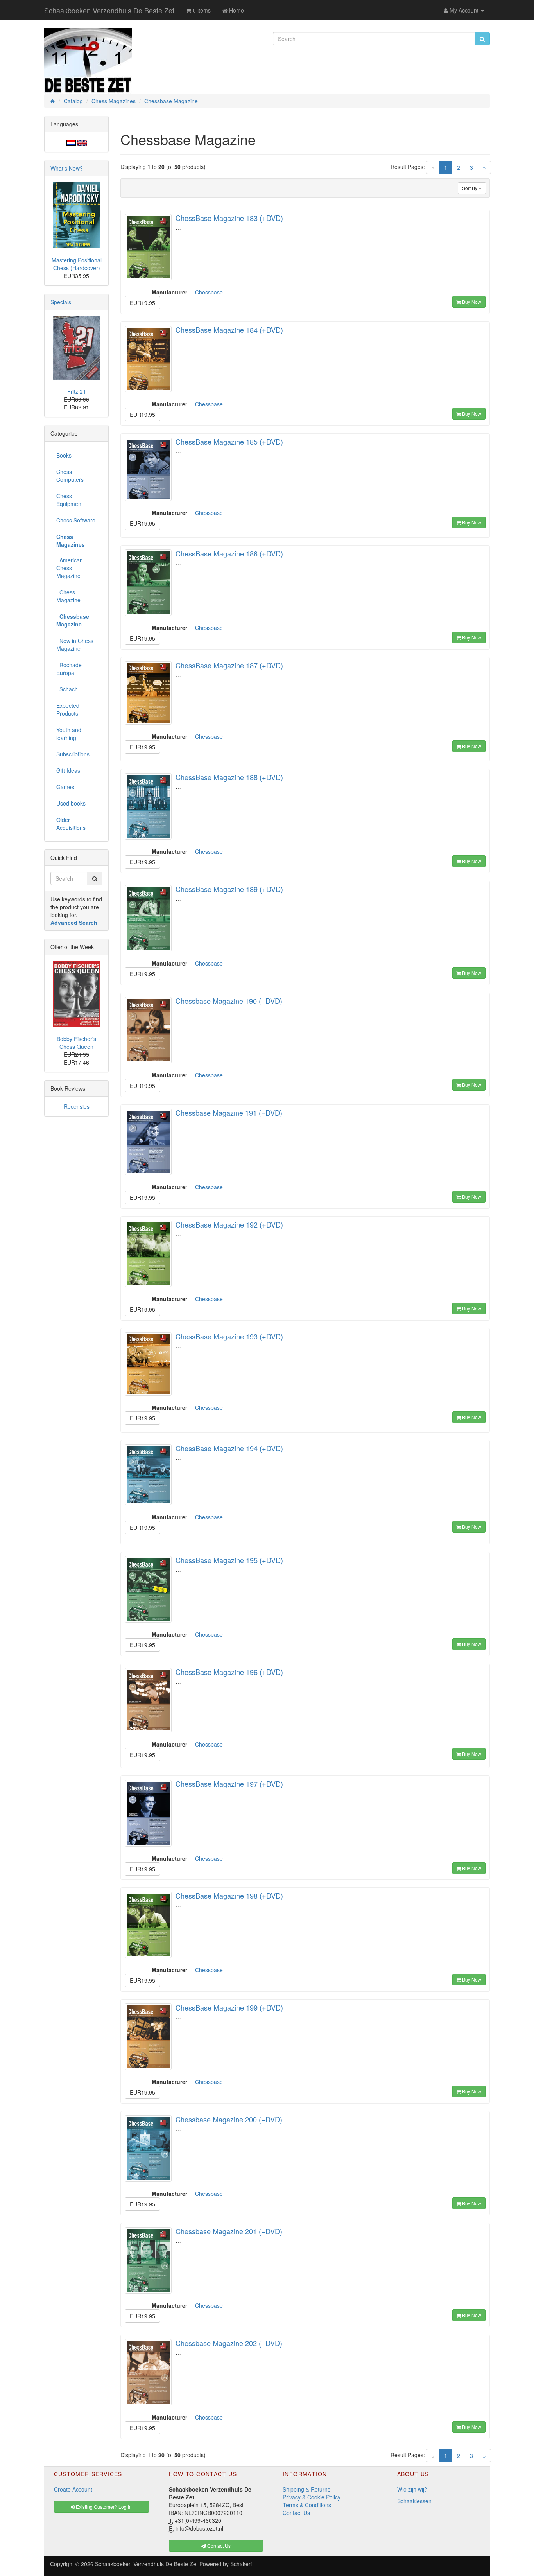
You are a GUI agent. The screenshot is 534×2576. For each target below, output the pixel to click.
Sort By (470, 188)
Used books (71, 803)
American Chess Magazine (70, 568)
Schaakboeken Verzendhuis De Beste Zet (109, 10)
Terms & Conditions (307, 2505)
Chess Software (76, 520)
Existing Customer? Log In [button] (103, 2507)
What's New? (67, 168)
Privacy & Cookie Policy (312, 2497)
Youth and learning (69, 734)
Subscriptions (73, 754)
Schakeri (241, 2564)
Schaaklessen (414, 2501)
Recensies (77, 1106)
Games (65, 787)
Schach (67, 689)
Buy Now (471, 302)
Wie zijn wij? (412, 2489)
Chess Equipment (70, 500)
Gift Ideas (68, 770)
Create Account (73, 2489)
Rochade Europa (69, 669)
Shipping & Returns (306, 2489)
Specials (61, 302)
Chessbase (209, 292)
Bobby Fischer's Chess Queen (76, 1043)
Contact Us (296, 2513)
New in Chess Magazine (75, 644)
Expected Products (68, 709)
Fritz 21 (77, 391)
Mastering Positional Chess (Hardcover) (77, 264)
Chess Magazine (68, 596)
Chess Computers (70, 476)
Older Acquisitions (71, 824)
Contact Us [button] (218, 2546)
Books (64, 455)
